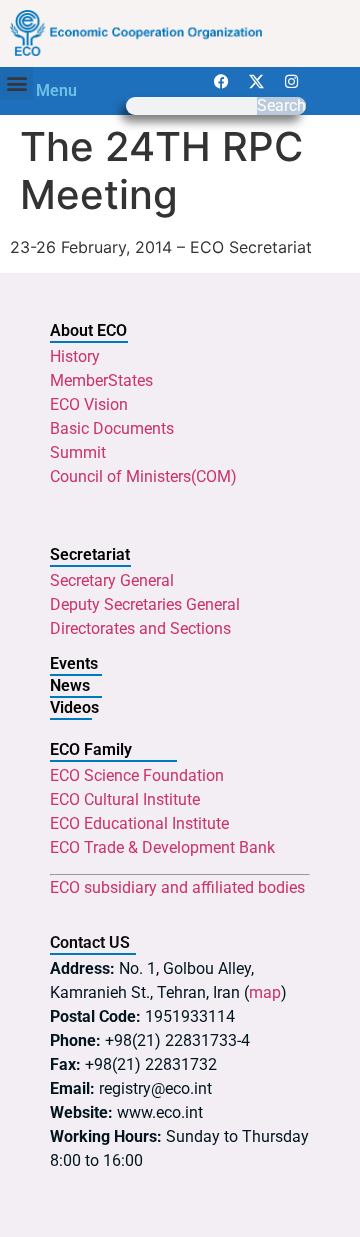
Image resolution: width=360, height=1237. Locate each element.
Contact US (90, 942)
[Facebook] (221, 82)
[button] (16, 83)
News (70, 685)
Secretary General (112, 580)
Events (74, 663)
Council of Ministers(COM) (143, 476)
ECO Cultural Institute (125, 799)
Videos (74, 707)
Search (281, 106)
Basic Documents (112, 428)
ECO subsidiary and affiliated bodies (177, 887)
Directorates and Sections (140, 628)
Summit (78, 452)
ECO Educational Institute (139, 823)
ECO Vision (89, 404)
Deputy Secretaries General (145, 604)
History (75, 356)
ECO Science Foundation (137, 775)
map (265, 992)
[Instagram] (291, 82)
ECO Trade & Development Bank (162, 847)
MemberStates (101, 380)
